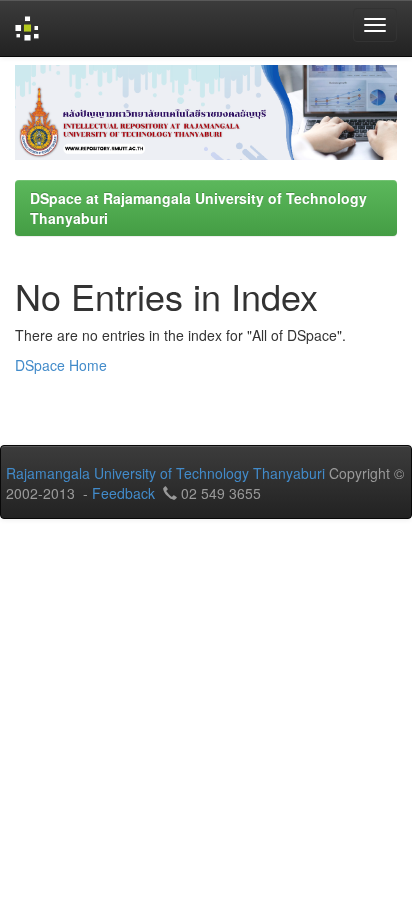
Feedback (123, 493)
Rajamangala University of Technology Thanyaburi (165, 473)
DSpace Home (61, 365)
